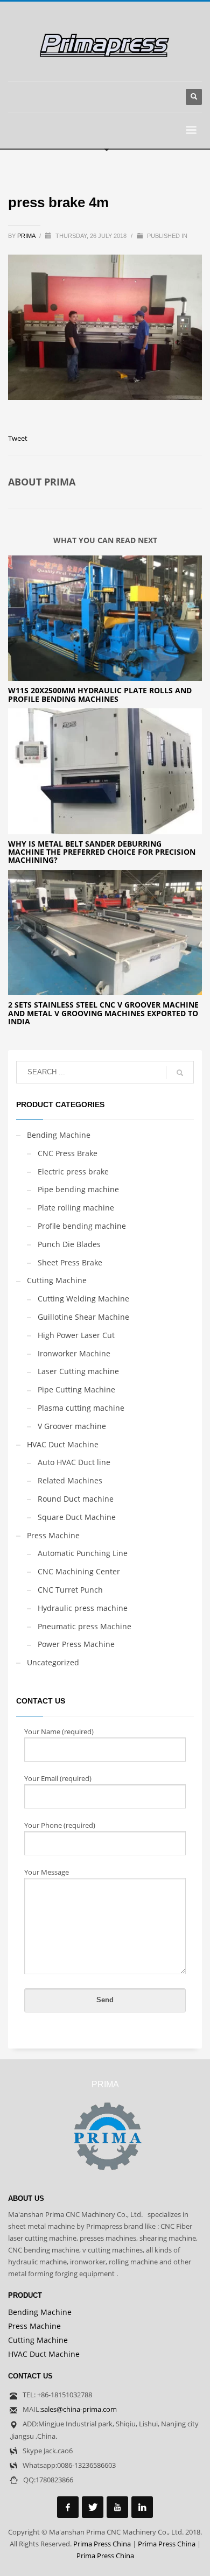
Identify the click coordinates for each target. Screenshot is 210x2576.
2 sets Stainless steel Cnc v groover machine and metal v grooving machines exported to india (103, 1013)
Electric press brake (73, 1171)
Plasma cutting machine (81, 1408)
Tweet (18, 438)
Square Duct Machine (77, 1517)
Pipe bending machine (78, 1189)
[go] (180, 1073)
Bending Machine (59, 1135)
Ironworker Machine (74, 1353)
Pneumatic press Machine (85, 1626)
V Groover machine (72, 1426)
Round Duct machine (76, 1499)
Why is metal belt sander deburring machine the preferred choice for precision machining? (102, 852)
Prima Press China (102, 2544)
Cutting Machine (57, 1280)
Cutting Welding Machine (83, 1298)
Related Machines (70, 1480)
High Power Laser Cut (76, 1335)
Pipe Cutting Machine (76, 1389)
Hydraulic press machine (83, 1608)
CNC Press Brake (68, 1153)
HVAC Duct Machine (63, 1444)
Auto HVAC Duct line (74, 1462)
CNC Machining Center (79, 1571)
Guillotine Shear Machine (83, 1317)
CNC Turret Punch (70, 1590)
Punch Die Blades (69, 1244)
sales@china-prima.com (79, 2409)
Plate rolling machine (76, 1208)
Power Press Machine (76, 1644)
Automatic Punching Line (83, 1553)
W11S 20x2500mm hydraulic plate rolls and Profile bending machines (100, 694)
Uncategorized (53, 1662)
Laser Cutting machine (78, 1371)
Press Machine (53, 1535)
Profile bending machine (82, 1226)
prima (27, 236)
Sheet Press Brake (70, 1262)
